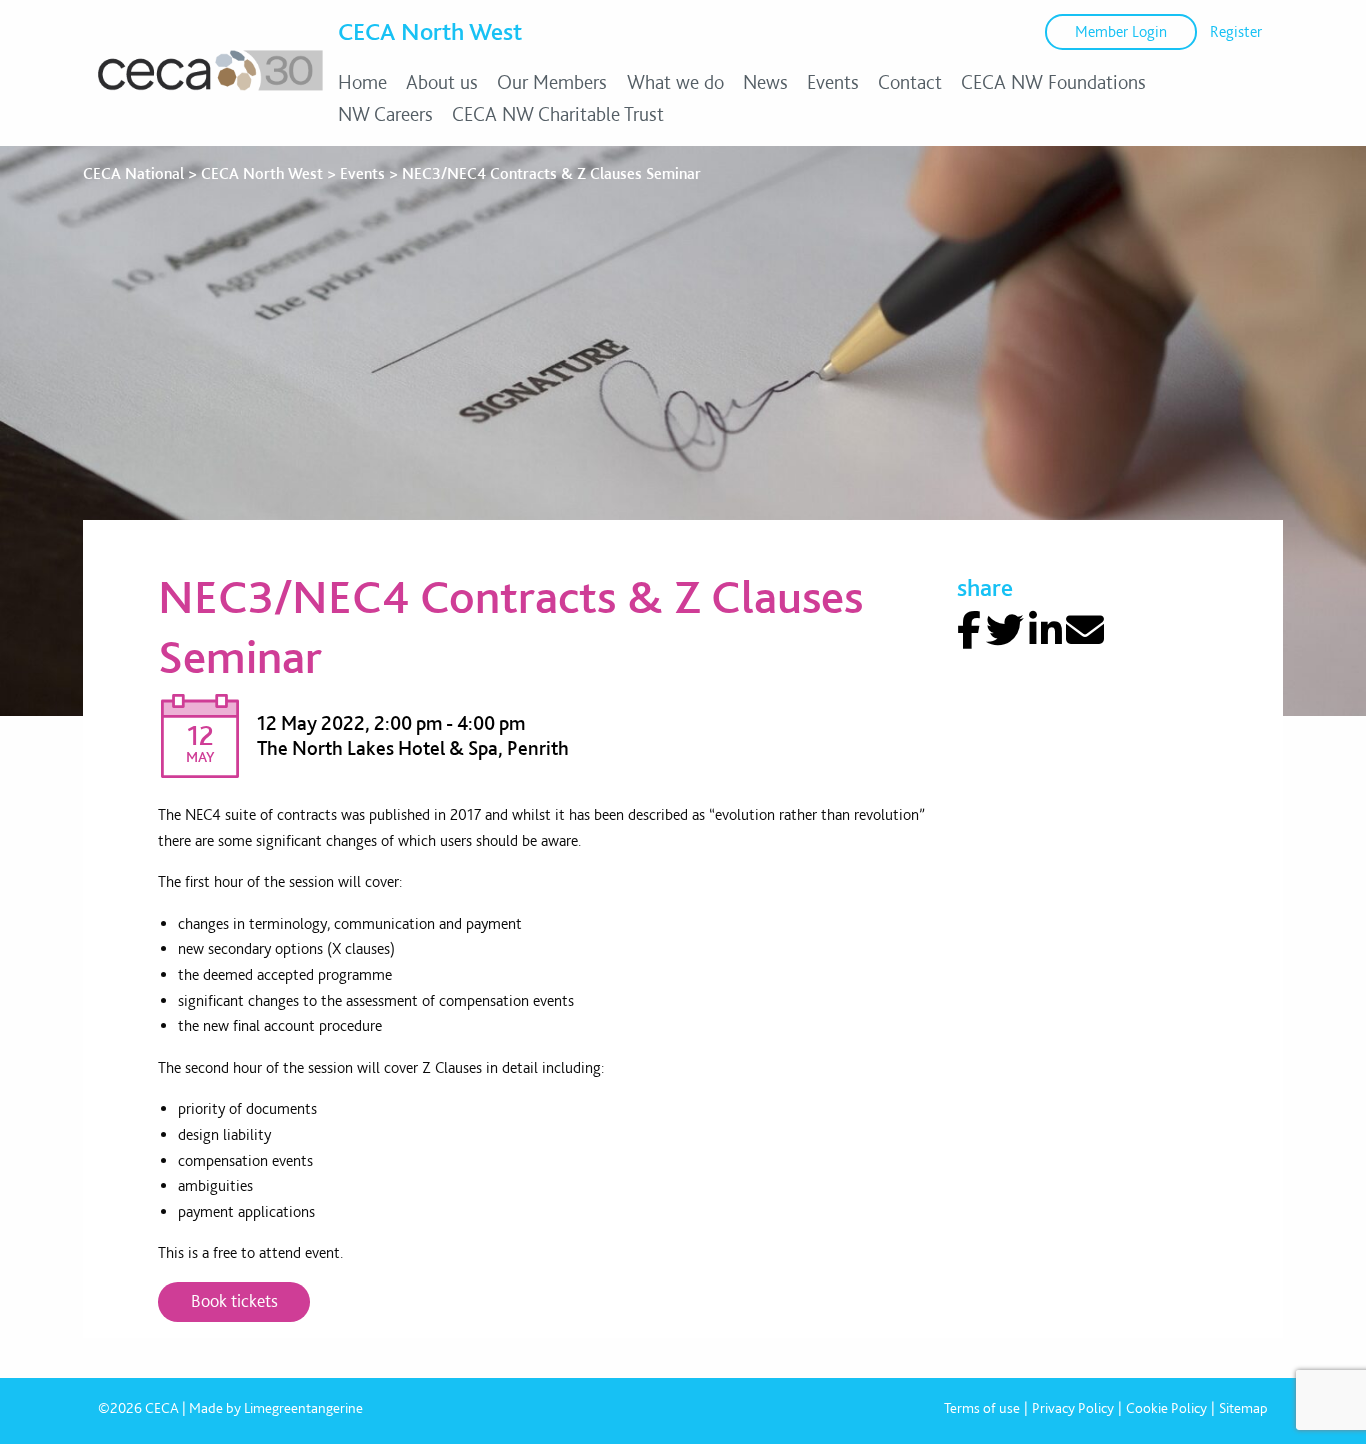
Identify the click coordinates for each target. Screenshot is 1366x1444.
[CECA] (210, 90)
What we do (675, 82)
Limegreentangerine (303, 1408)
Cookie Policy (1166, 1408)
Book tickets (234, 1300)
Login (1121, 31)
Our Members (552, 82)
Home (362, 82)
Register (1236, 31)
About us (442, 82)
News (765, 82)
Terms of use (982, 1408)
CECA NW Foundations (1053, 82)
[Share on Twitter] (1005, 630)
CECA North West (430, 31)
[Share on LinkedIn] (1045, 630)
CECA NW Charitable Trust (558, 114)
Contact (910, 82)
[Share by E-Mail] (1085, 630)
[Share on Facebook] (969, 630)
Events (833, 82)
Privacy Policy (1073, 1408)
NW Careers (385, 114)
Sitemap (1243, 1408)
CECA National (133, 173)
